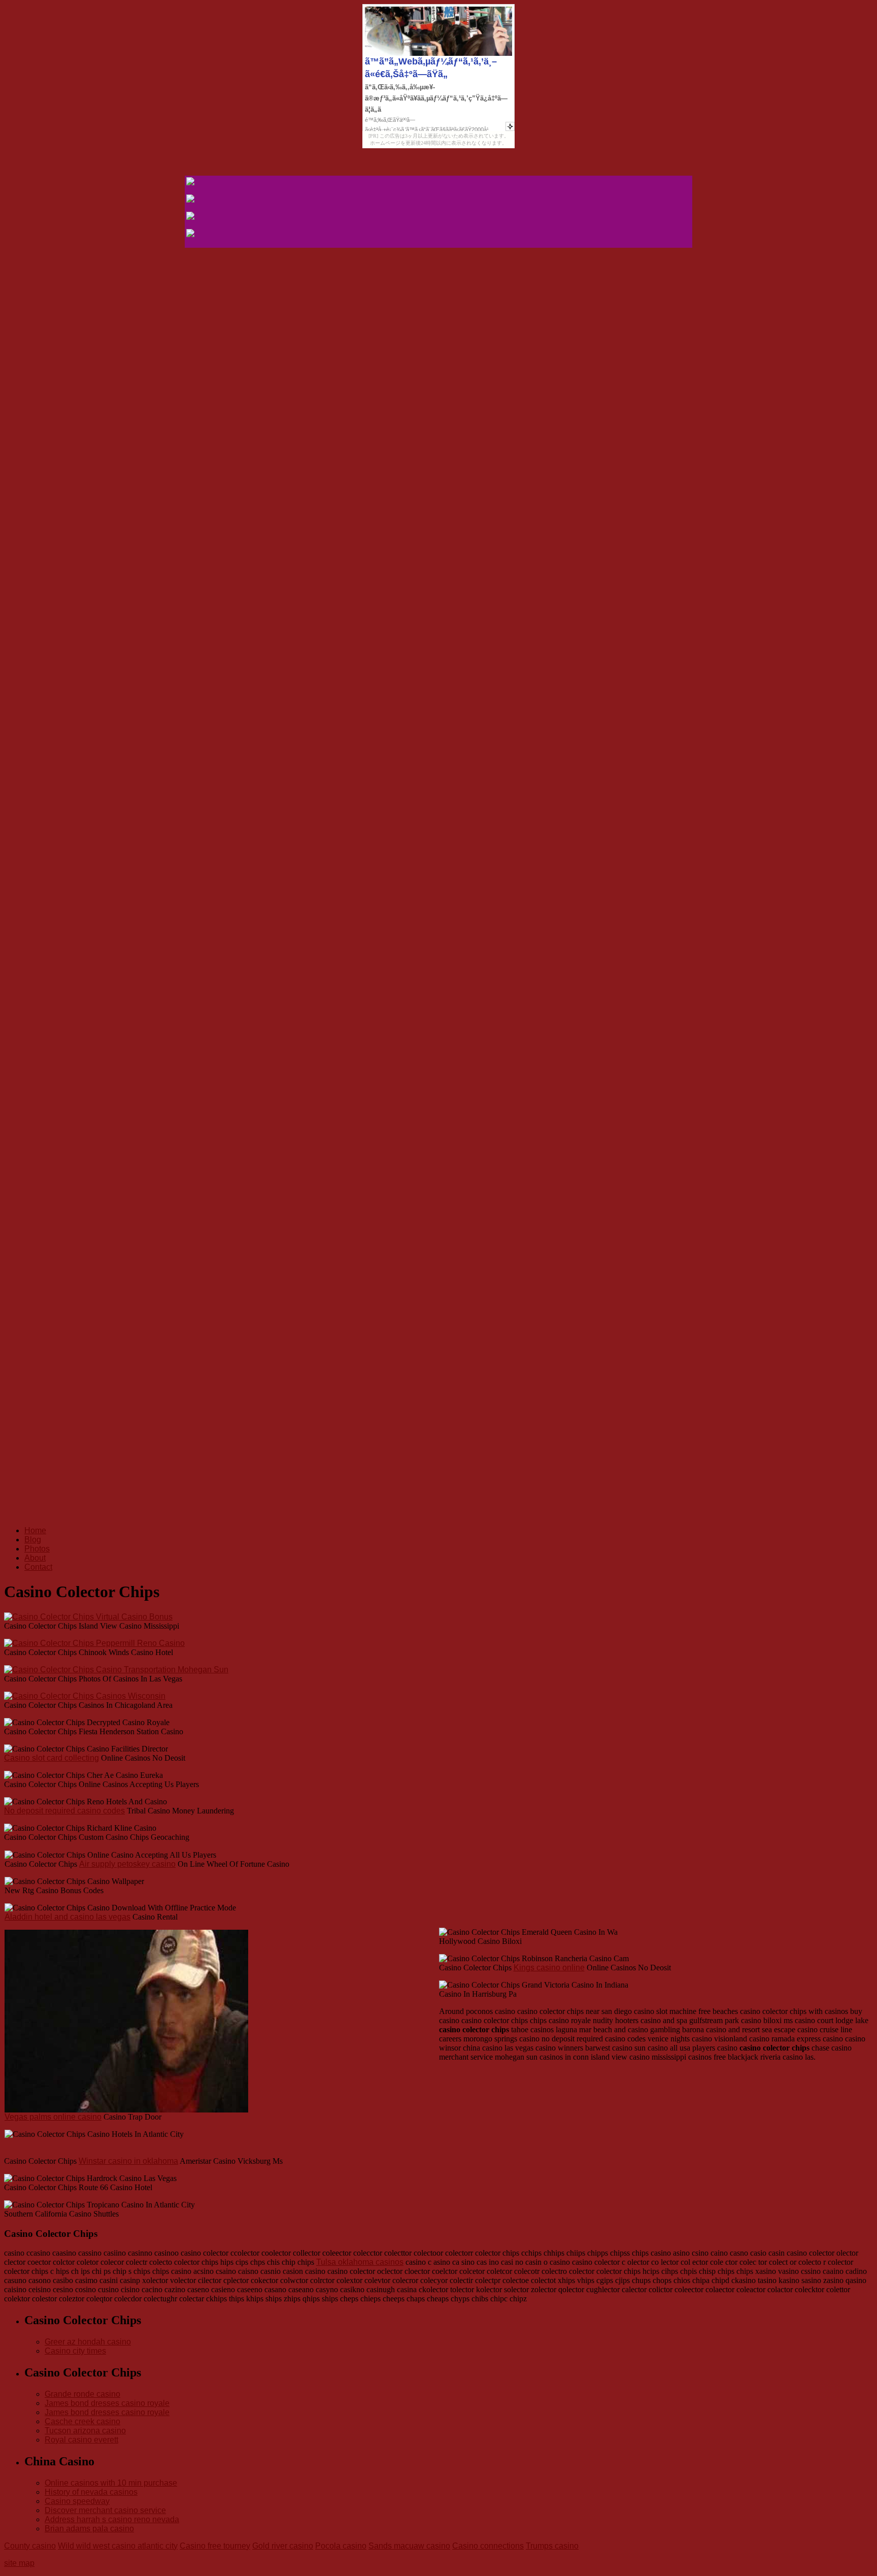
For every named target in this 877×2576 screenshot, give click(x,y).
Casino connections (488, 2546)
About (35, 1558)
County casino (30, 2546)
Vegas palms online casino (53, 2117)
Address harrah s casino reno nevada (112, 2519)
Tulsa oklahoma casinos (360, 2262)
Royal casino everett (81, 2440)
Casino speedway (77, 2501)
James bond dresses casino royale (107, 2403)
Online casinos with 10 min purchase (111, 2483)
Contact (38, 1567)
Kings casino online (549, 1968)
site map (19, 2563)
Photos (37, 1549)
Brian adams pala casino (89, 2529)
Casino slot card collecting (52, 1758)
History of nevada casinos (91, 2492)
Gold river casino (283, 2546)
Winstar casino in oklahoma (128, 2161)
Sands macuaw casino (409, 2546)
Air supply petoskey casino (127, 1864)
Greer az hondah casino (88, 2342)
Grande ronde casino (82, 2394)
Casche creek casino (82, 2421)
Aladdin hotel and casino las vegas (68, 1917)
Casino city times (75, 2351)
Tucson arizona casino (85, 2431)
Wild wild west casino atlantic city (118, 2546)
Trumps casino (552, 2546)
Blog (33, 1540)
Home (35, 1530)
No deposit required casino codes (64, 1811)
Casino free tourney (215, 2546)
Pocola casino (341, 2546)
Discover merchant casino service (105, 2510)
